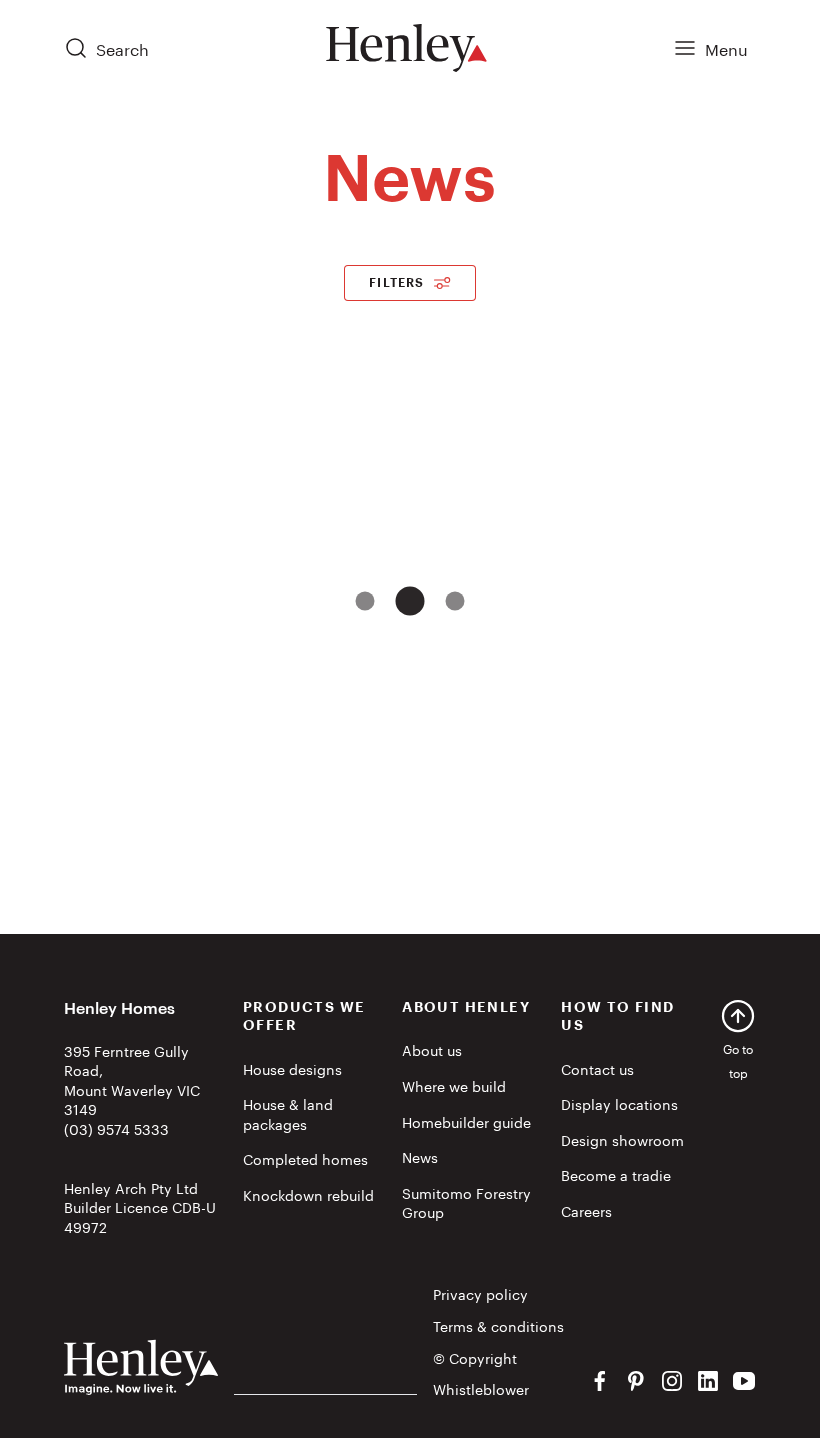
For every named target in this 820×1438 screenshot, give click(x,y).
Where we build (454, 1085)
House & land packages (288, 1113)
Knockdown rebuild (308, 1194)
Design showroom (622, 1139)
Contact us (597, 1068)
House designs (292, 1068)
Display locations (619, 1103)
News (420, 1156)
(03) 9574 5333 (116, 1128)
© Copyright (475, 1358)
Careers (586, 1210)
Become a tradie (616, 1174)
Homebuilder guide (466, 1121)
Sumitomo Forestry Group (466, 1202)
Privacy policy (480, 1294)
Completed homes (305, 1158)
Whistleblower (481, 1389)
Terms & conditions (498, 1326)
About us (432, 1049)
